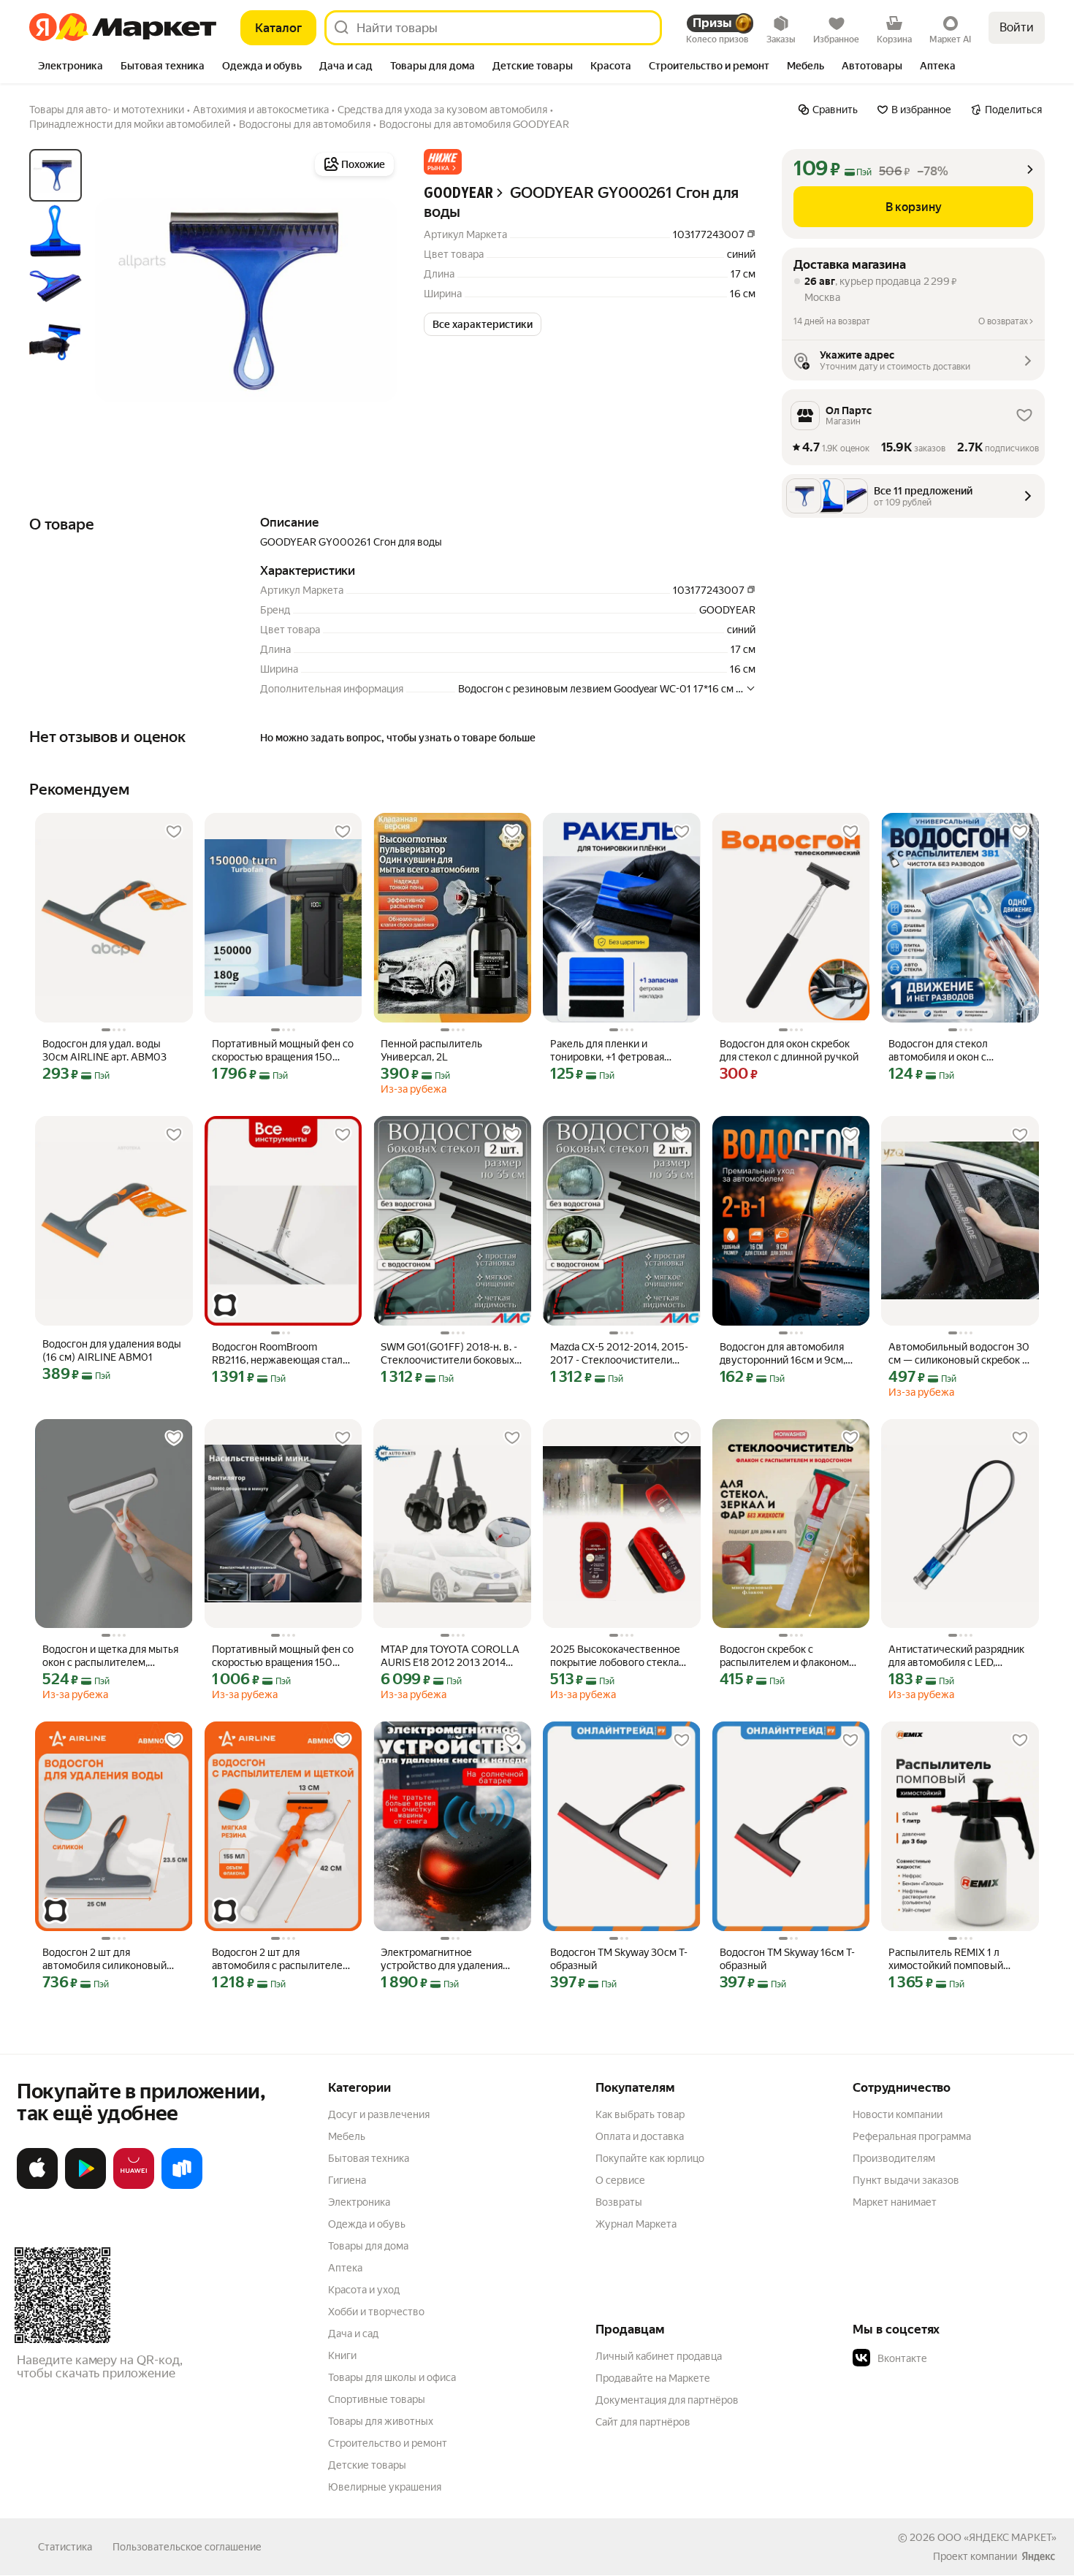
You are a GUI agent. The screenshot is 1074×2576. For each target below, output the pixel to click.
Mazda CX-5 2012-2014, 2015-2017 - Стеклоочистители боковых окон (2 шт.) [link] (619, 1354)
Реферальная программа (912, 2136)
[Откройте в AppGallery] (134, 2186)
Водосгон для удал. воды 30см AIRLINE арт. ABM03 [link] (104, 1050)
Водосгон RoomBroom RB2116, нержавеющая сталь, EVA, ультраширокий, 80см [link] (281, 1354)
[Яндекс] (1038, 2556)
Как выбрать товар (640, 2114)
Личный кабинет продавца (659, 2356)
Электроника (359, 2202)
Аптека (345, 2268)
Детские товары (367, 2465)
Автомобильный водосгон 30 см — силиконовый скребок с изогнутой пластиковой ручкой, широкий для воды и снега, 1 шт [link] (959, 1354)
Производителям (894, 2158)
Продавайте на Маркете (653, 2378)
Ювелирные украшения (385, 2487)
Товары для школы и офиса (392, 2377)
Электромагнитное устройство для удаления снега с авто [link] (442, 1959)
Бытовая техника (369, 2158)
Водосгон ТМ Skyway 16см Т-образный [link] (787, 1959)
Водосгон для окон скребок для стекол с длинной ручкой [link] (789, 1050)
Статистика (65, 2547)
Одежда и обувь (367, 2224)
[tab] (71, 67)
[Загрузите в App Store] (37, 2186)
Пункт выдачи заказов (906, 2180)
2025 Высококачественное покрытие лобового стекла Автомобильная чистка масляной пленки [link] (615, 1656)
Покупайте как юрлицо (650, 2158)
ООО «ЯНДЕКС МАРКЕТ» (997, 2537)
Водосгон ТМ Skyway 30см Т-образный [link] (619, 1959)
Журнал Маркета (636, 2224)
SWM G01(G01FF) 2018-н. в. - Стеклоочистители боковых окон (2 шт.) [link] (449, 1354)
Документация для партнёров (667, 2400)
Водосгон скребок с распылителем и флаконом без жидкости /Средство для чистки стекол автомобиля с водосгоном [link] (788, 1656)
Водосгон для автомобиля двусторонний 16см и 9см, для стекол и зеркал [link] (782, 1354)
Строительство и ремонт (388, 2443)
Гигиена (347, 2180)
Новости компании (898, 2114)
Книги (342, 2355)
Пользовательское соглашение (187, 2547)
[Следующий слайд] (374, 300)
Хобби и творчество (376, 2312)
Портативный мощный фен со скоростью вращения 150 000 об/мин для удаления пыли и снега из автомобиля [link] (283, 1051)
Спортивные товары (377, 2399)
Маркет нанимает (895, 2202)
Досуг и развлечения (379, 2114)
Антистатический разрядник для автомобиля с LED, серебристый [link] (956, 1656)
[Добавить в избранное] (174, 832)
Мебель (347, 2136)
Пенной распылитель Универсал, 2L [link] (431, 1050)
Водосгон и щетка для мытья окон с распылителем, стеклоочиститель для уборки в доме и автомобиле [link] (111, 1656)
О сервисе (620, 2180)
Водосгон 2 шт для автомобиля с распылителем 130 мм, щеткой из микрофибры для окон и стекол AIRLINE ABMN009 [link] (281, 1959)
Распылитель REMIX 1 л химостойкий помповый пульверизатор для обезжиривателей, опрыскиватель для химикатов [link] (946, 1959)
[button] (443, 162)
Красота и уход (364, 2290)
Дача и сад (353, 2334)
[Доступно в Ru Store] (182, 2186)
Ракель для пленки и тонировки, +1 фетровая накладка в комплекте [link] (607, 1051)
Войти (1017, 27)
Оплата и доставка (640, 2136)
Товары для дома (368, 2246)
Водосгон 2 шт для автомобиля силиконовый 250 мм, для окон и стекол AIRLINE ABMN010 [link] (105, 1959)
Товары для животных (381, 2421)
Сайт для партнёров (643, 2422)
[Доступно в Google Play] (85, 2186)
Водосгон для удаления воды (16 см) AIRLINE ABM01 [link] (112, 1350)
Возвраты (619, 2202)
